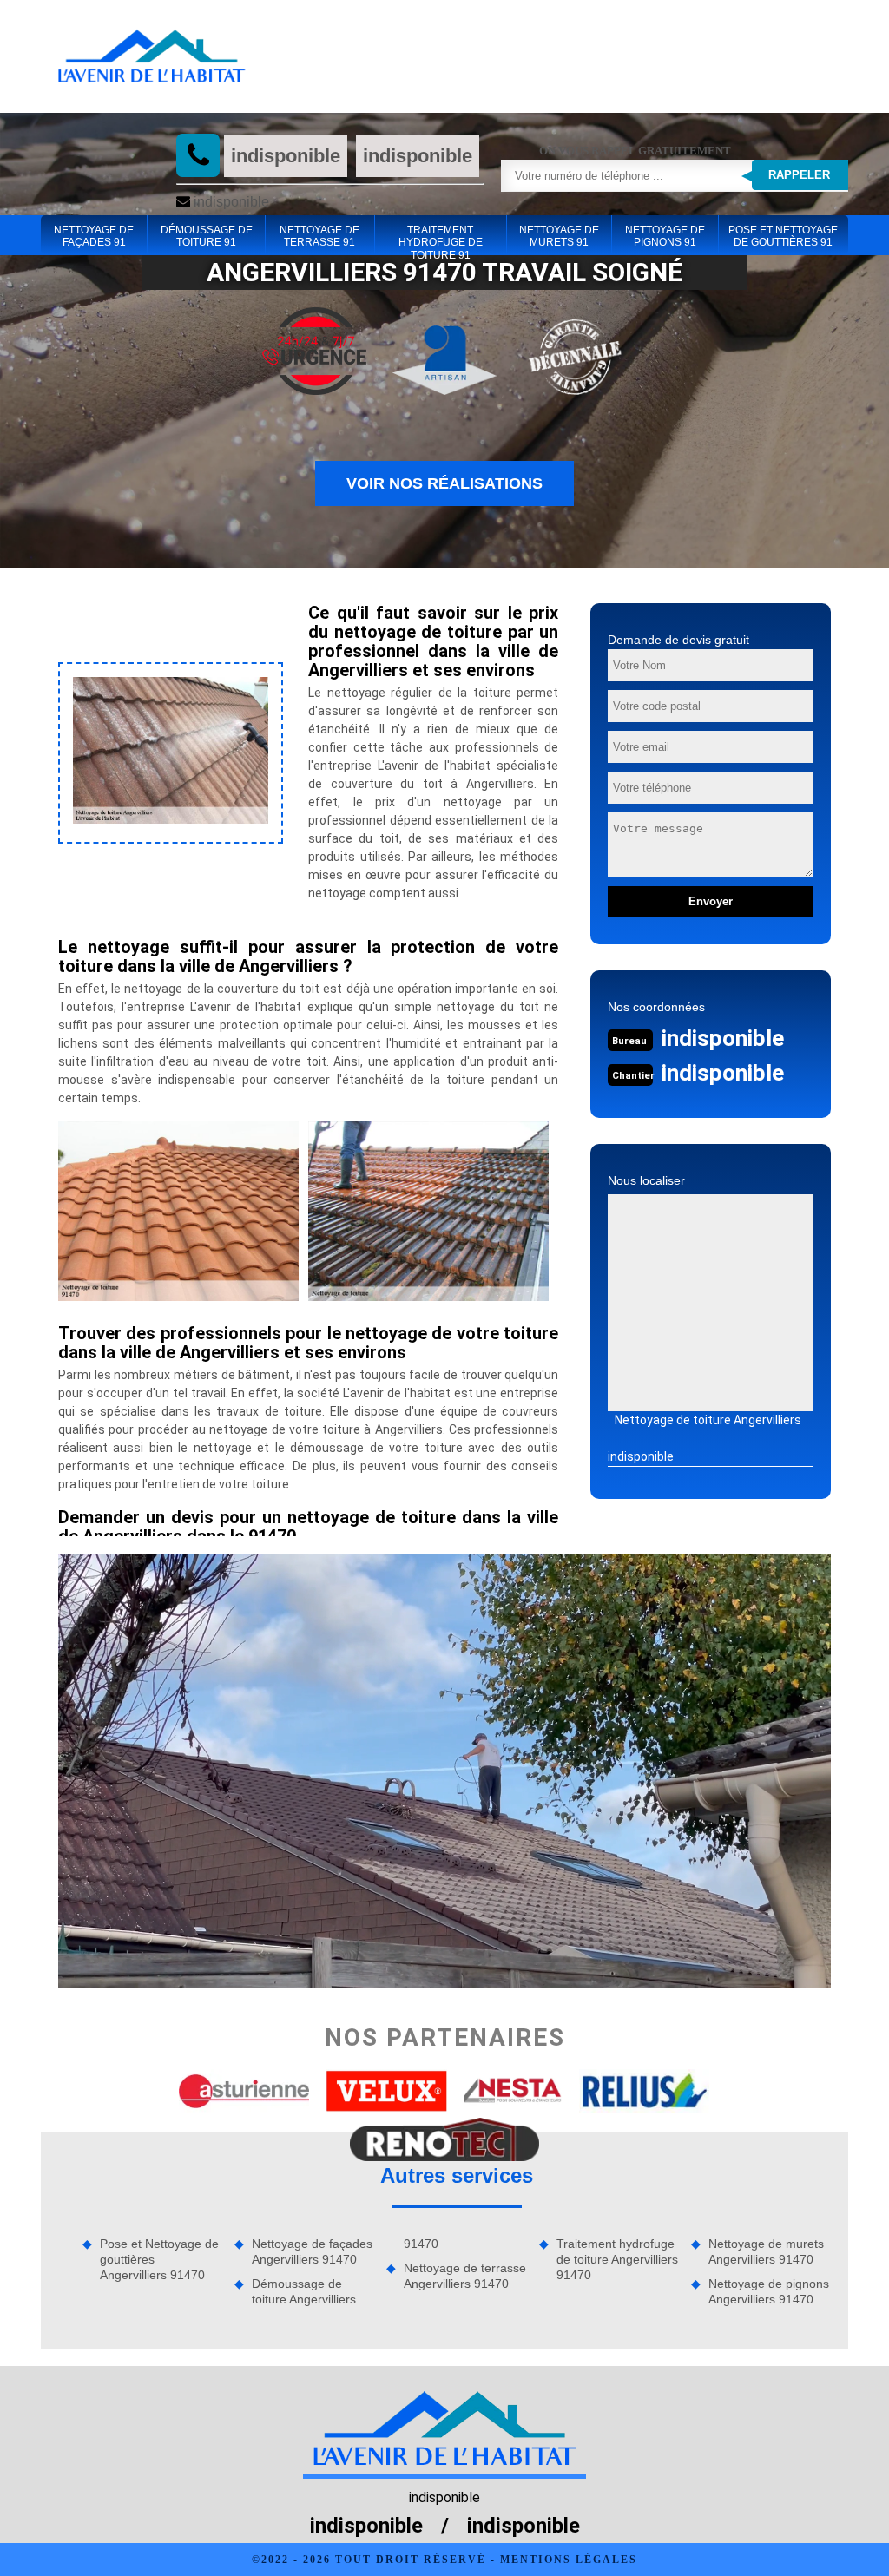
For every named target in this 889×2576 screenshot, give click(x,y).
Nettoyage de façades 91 (94, 236)
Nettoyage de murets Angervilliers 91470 (766, 2251)
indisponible (286, 156)
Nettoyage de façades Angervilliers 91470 (312, 2251)
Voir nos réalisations (444, 483)
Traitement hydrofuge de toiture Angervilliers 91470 (617, 2259)
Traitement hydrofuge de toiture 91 (441, 237)
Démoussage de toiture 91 (207, 236)
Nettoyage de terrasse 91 (319, 236)
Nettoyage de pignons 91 (665, 236)
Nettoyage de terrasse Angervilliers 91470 (465, 2276)
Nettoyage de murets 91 (559, 236)
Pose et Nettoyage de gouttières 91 (783, 236)
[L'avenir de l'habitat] (151, 56)
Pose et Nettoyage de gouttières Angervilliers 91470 (159, 2259)
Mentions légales (569, 2560)
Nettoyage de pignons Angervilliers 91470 (769, 2291)
